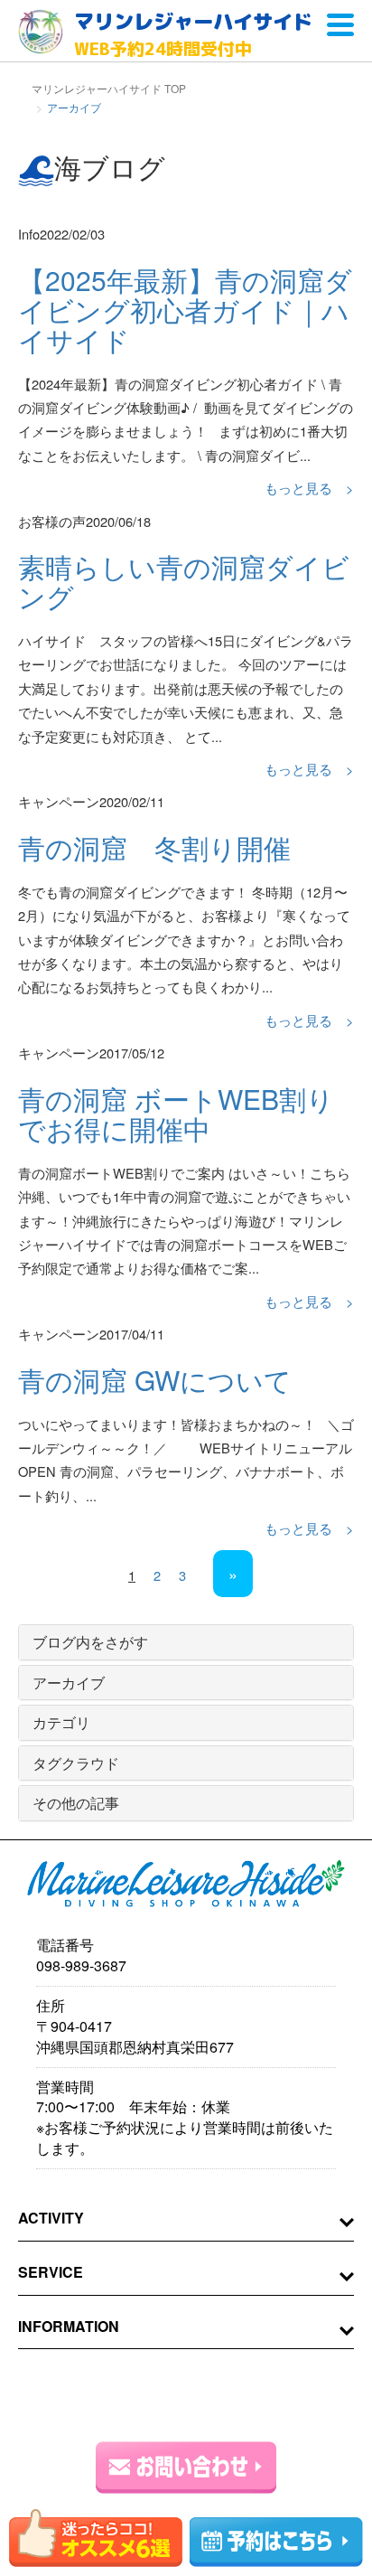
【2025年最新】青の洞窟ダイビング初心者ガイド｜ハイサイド (185, 310)
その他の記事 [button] (76, 1803)
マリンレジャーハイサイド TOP (109, 88)
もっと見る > (309, 488)
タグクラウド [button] (76, 1763)
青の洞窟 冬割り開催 (154, 847)
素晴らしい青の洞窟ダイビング (184, 581)
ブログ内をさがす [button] (90, 1642)
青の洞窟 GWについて (155, 1380)
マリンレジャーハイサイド (193, 34)
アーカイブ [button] (69, 1683)
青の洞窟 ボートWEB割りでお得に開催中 (176, 1114)
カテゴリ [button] (61, 1722)
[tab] (186, 1642)
